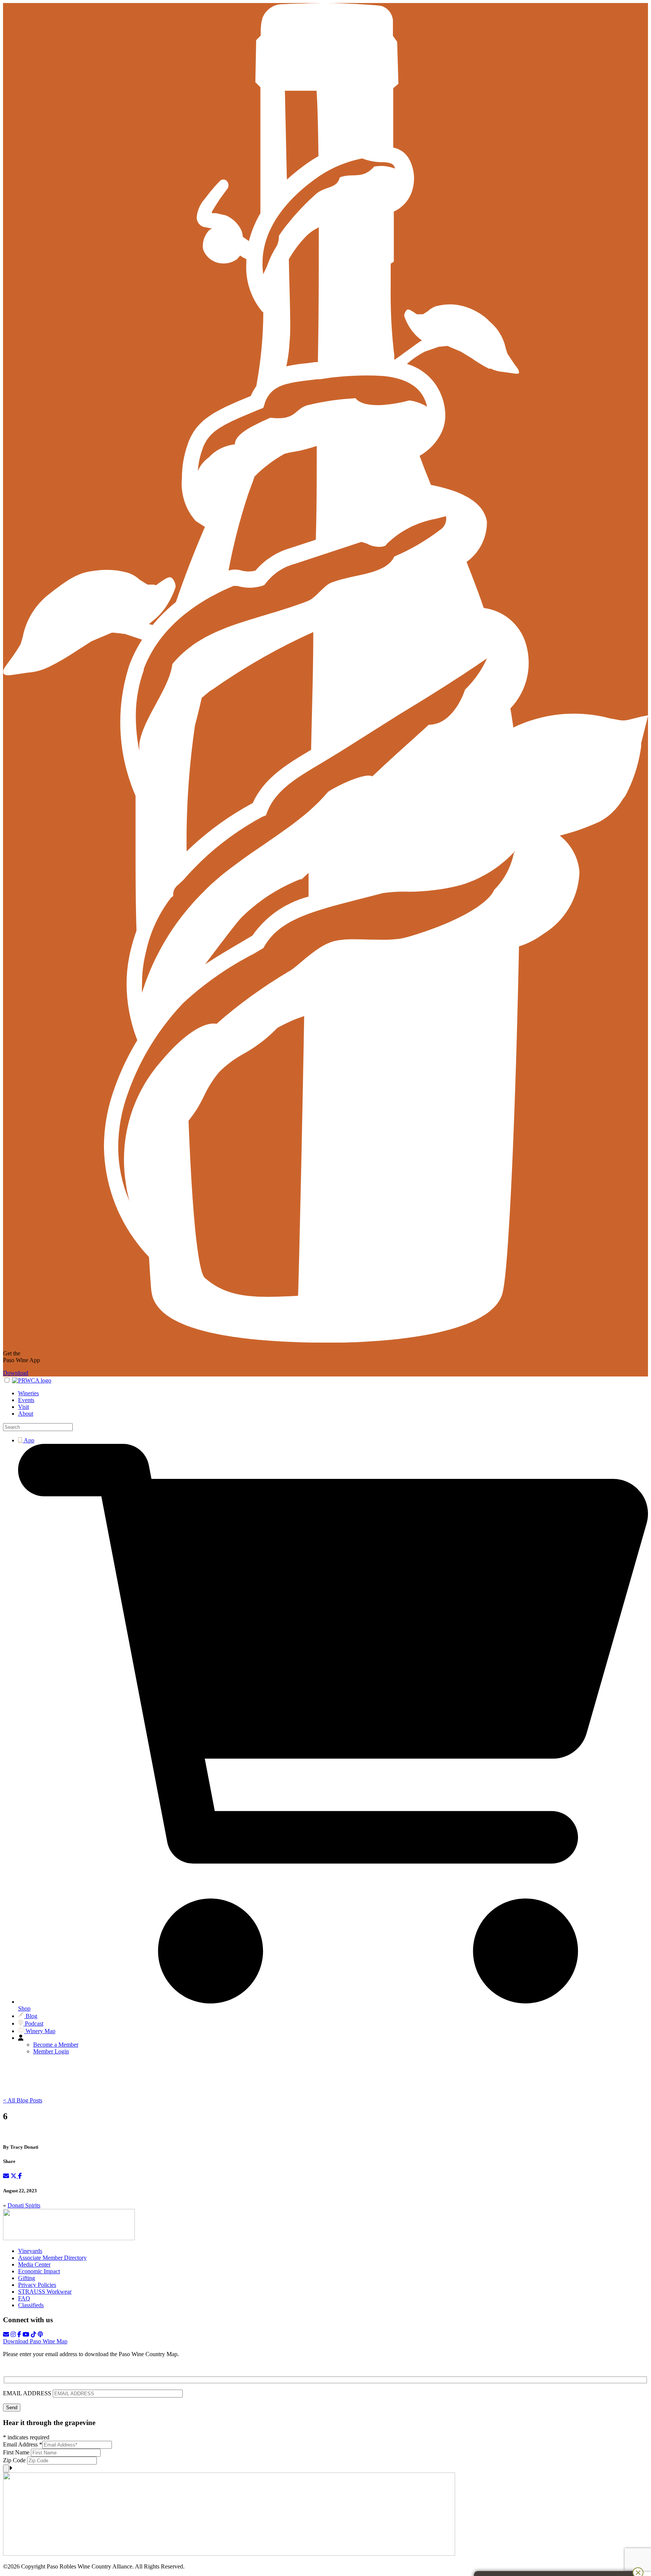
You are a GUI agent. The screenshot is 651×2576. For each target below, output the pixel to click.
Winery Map (40, 2031)
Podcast (33, 2023)
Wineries (28, 1393)
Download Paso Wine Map (35, 2341)
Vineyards (30, 2251)
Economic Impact (39, 2271)
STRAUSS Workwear (45, 2292)
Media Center (34, 2264)
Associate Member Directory (52, 2258)
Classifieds (31, 2305)
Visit (24, 1407)
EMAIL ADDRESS (28, 2393)
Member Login (51, 2051)
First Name (17, 2452)
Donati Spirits (24, 2205)
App (28, 1440)
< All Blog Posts (23, 2100)
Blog (31, 2016)
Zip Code (15, 2460)
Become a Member (56, 2045)
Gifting (27, 2278)
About (26, 1414)
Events (26, 1400)
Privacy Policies (37, 2285)
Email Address (23, 2444)
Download (16, 1373)
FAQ (24, 2298)
